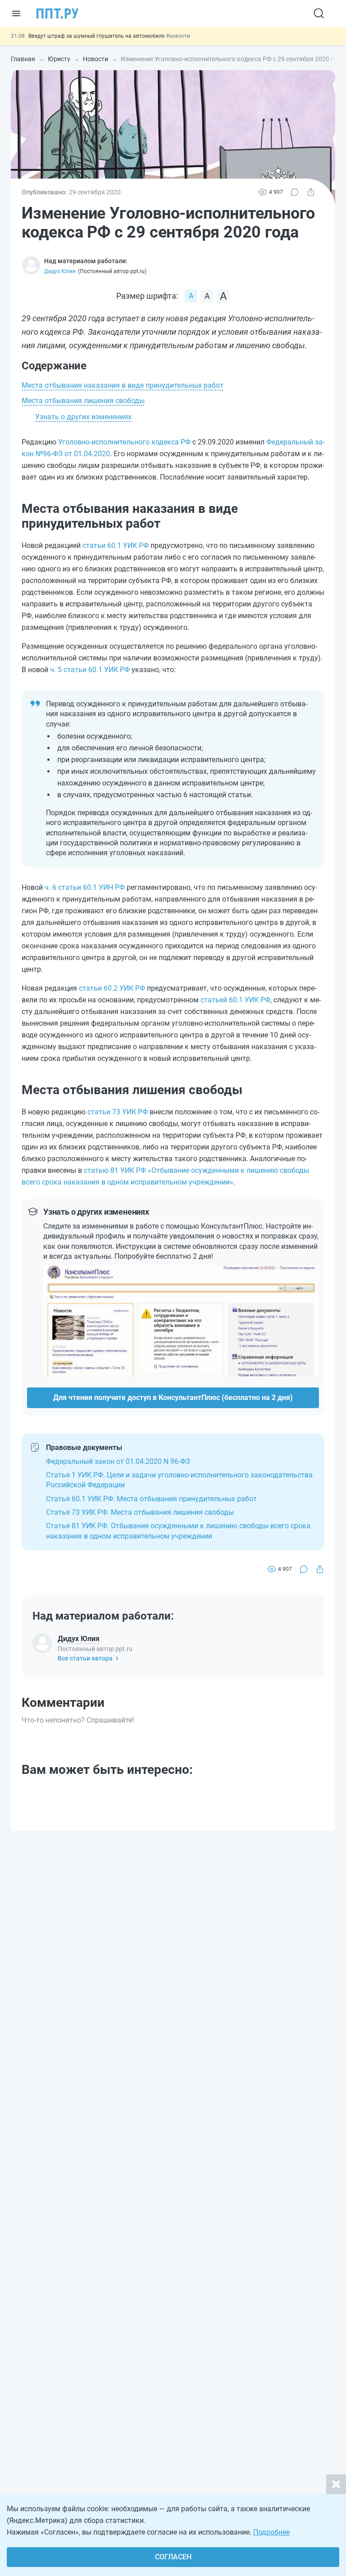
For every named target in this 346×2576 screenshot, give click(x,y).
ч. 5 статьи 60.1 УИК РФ (90, 670)
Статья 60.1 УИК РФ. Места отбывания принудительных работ (151, 1499)
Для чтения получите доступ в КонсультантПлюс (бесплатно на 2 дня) (173, 1398)
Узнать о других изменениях (83, 417)
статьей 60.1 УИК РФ (235, 1000)
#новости (178, 36)
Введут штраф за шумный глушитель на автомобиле (97, 36)
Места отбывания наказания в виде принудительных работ (123, 385)
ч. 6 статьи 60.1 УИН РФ (85, 887)
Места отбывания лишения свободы (83, 401)
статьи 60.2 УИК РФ (112, 988)
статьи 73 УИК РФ (118, 1112)
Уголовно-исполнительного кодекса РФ (124, 442)
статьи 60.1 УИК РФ (116, 545)
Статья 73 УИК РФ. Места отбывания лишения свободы (140, 1512)
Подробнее (271, 2532)
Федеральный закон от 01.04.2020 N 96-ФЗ (118, 1461)
